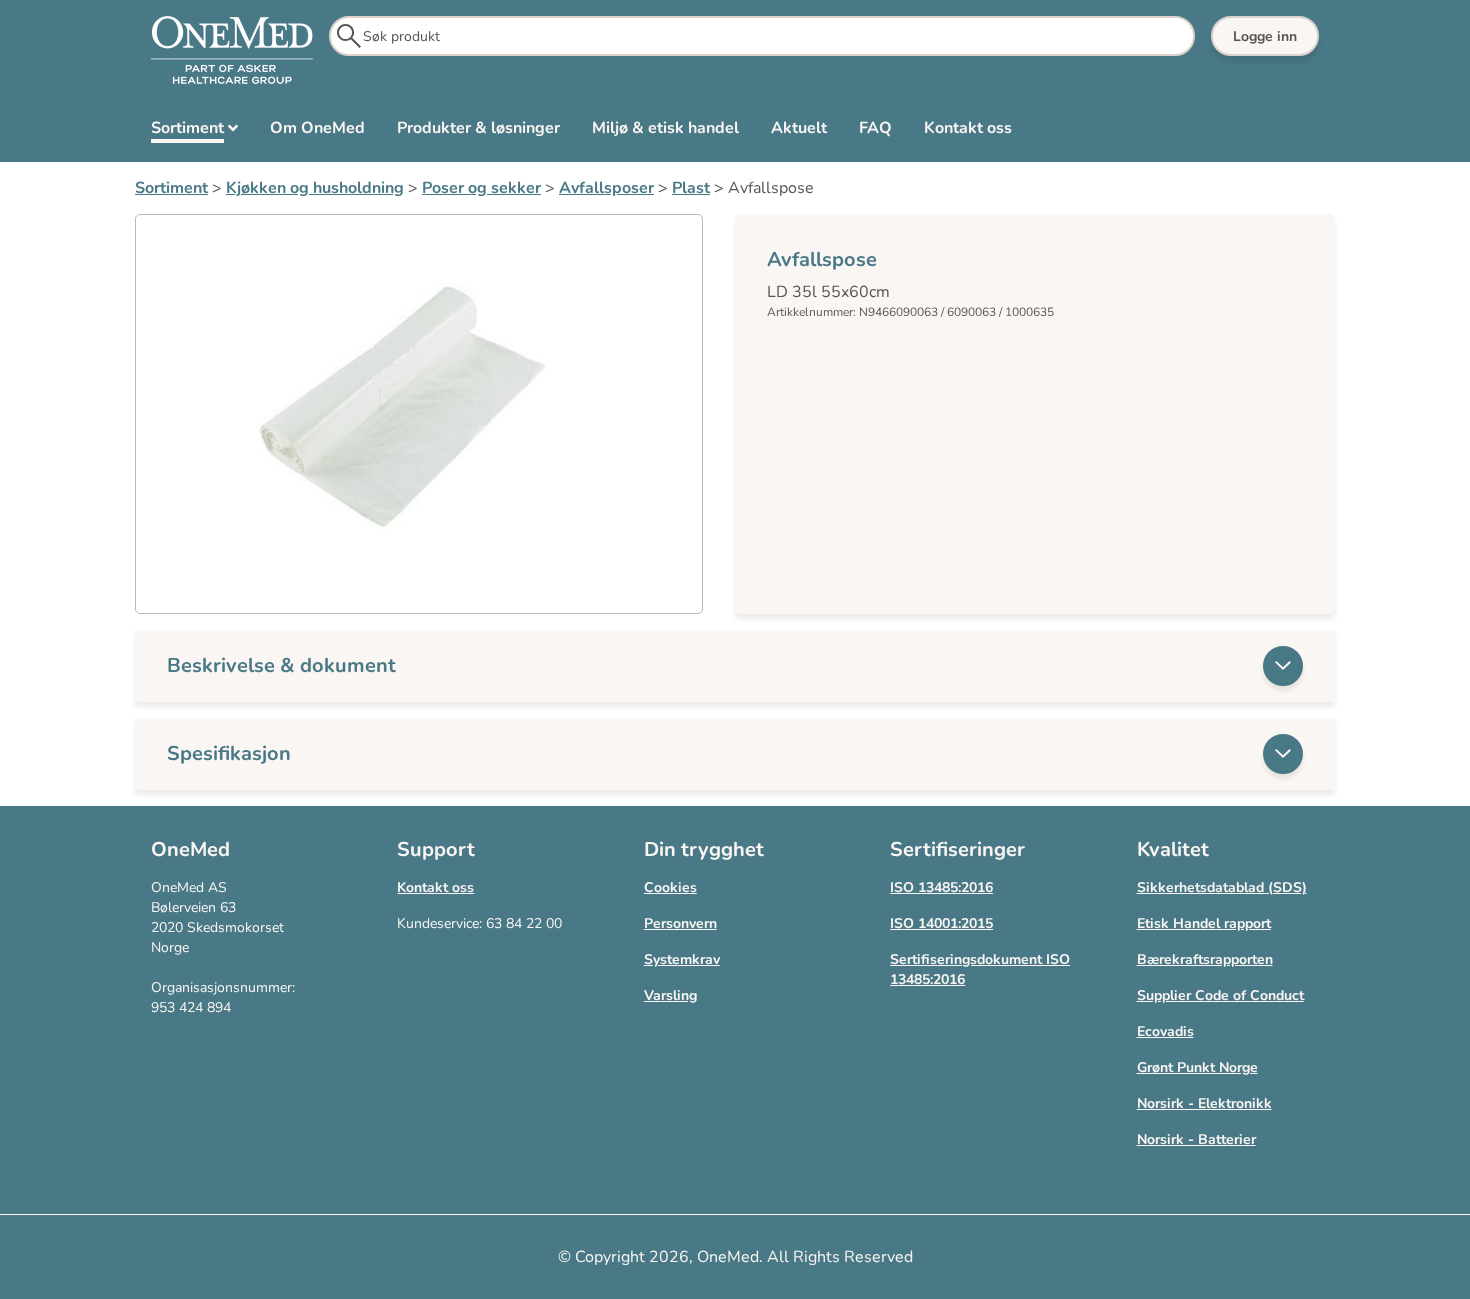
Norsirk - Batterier (1196, 1139)
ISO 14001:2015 (941, 923)
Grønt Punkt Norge (1197, 1067)
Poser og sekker (481, 188)
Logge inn (1265, 36)
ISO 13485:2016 (941, 887)
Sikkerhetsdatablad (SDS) (1222, 887)
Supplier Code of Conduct (1220, 995)
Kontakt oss (435, 887)
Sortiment (171, 188)
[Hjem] (232, 51)
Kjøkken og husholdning (315, 188)
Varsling (670, 995)
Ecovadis (1165, 1031)
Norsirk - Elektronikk (1204, 1103)
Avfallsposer (606, 188)
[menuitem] (194, 132)
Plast (691, 188)
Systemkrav (682, 959)
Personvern (680, 923)
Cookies (670, 887)
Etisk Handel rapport (1204, 923)
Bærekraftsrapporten (1205, 959)
